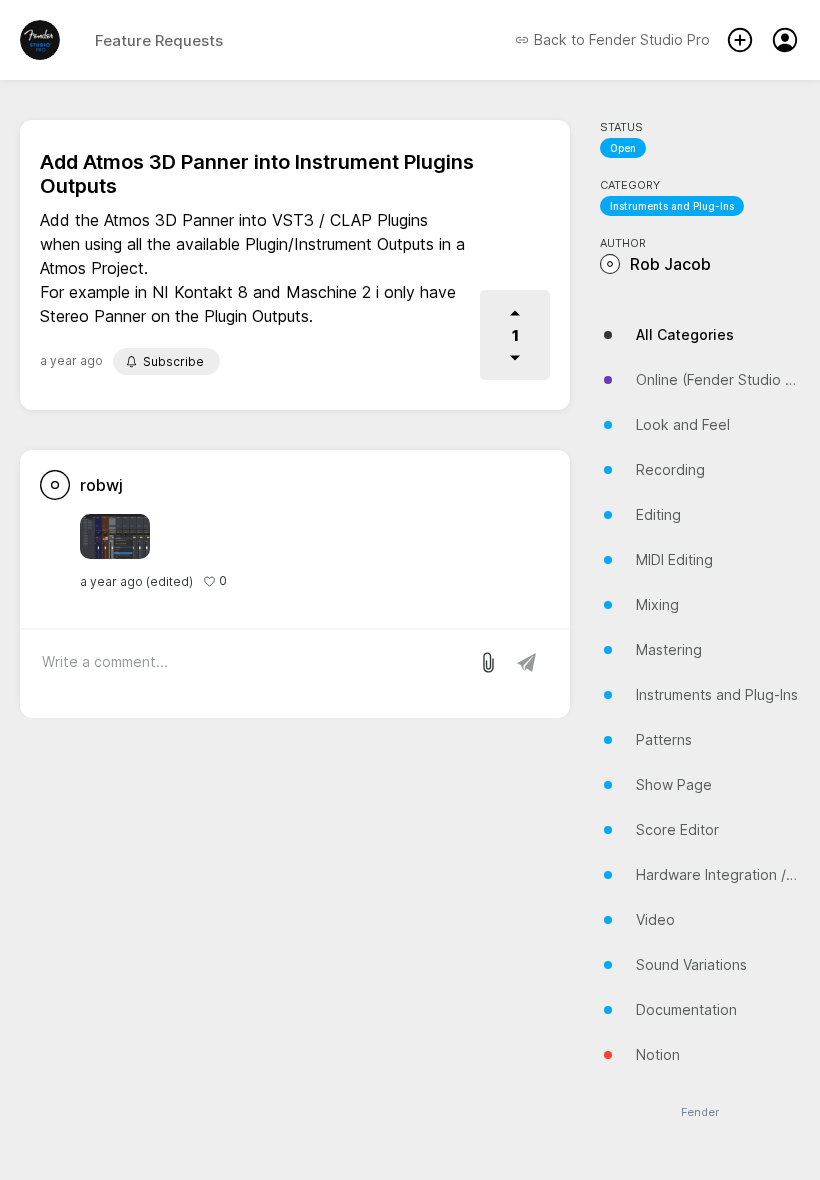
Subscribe (173, 361)
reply (252, 581)
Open (623, 148)
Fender (700, 1112)
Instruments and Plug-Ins (672, 206)
